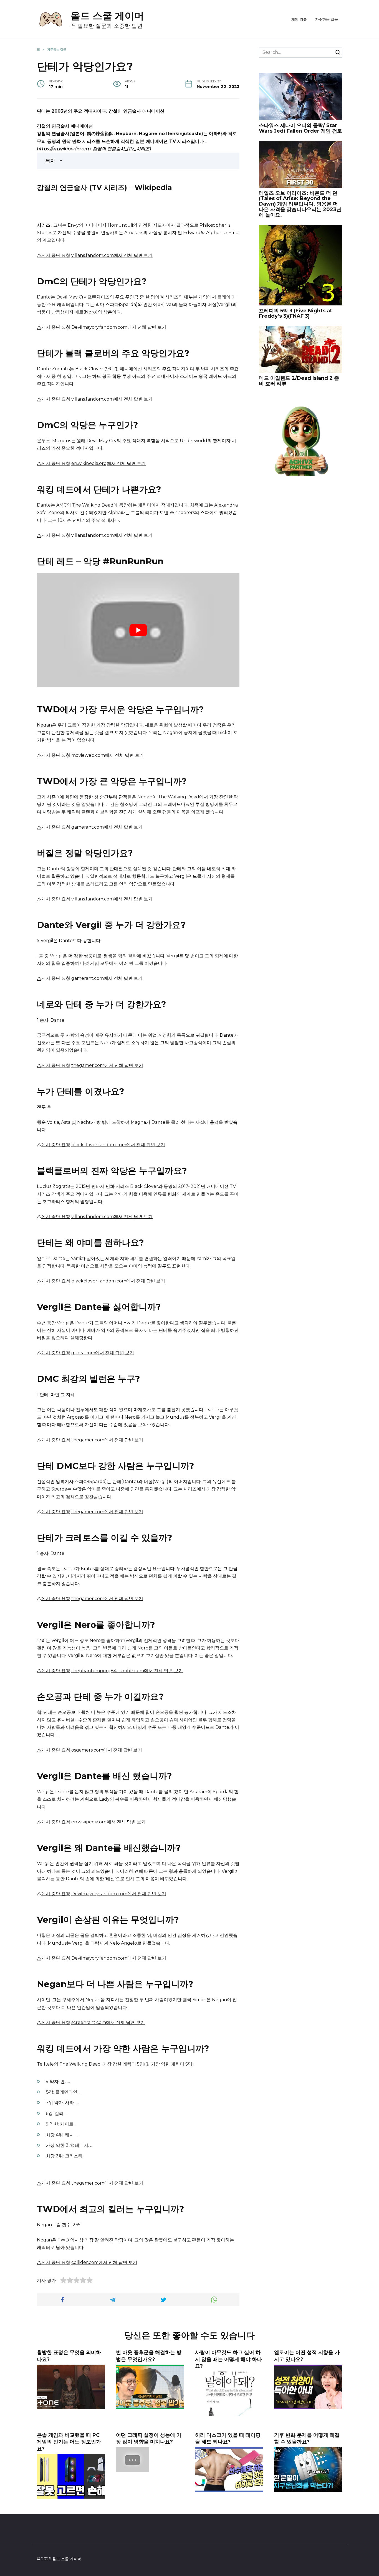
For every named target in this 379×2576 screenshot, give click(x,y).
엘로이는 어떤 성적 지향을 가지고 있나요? (307, 2356)
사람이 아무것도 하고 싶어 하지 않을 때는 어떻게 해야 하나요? (228, 2359)
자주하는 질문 (327, 19)
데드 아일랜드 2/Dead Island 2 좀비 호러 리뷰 (299, 381)
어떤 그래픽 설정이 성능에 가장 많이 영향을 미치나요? (149, 2438)
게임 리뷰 (299, 19)
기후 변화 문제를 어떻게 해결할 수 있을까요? (307, 2438)
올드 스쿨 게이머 (107, 16)
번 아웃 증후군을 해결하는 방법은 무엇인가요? (149, 2356)
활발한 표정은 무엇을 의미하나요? (69, 2356)
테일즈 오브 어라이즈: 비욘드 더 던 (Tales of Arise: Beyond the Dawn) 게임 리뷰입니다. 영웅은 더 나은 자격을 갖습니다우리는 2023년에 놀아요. (300, 204)
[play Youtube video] (138, 630)
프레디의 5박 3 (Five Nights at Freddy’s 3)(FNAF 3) (295, 313)
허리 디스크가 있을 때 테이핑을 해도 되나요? (228, 2438)
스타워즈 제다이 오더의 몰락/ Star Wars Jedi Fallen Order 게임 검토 (300, 128)
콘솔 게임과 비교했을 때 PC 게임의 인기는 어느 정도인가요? (69, 2442)
